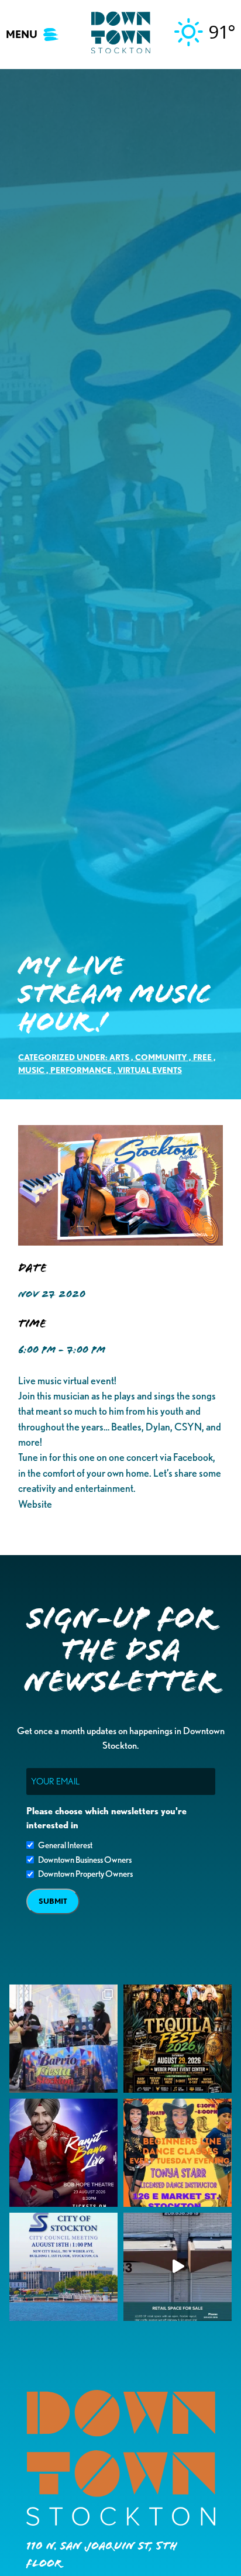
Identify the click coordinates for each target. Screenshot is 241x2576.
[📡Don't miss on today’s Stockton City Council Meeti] (63, 2267)
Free (202, 1057)
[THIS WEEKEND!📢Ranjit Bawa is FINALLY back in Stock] (63, 2153)
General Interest (65, 1845)
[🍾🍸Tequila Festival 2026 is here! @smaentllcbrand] (178, 2039)
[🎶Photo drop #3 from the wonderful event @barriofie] (63, 2039)
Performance (81, 1070)
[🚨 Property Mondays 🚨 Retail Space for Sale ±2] (178, 2267)
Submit (53, 1901)
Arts (119, 1057)
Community (161, 1057)
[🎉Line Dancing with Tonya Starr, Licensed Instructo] (178, 2153)
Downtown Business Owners (85, 1860)
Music (31, 1070)
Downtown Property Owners (85, 1874)
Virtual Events (150, 1070)
